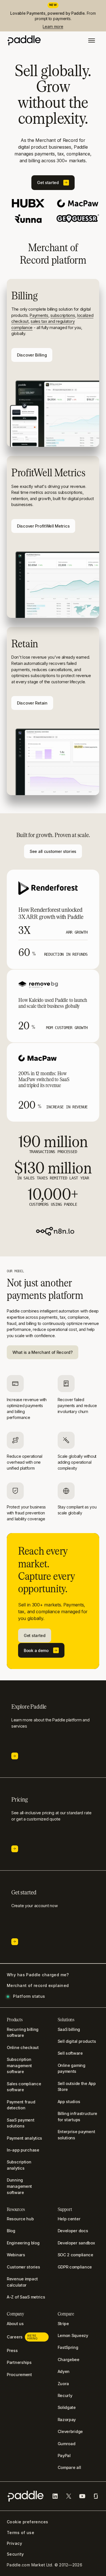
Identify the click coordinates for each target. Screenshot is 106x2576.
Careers (22, 2337)
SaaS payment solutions (21, 2123)
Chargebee (69, 2360)
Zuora (63, 2384)
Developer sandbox (76, 2243)
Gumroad (67, 2444)
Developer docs (73, 2231)
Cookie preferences (28, 2522)
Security (15, 2554)
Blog (11, 2231)
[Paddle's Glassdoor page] (96, 2496)
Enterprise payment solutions (76, 2135)
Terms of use (20, 2533)
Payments (39, 315)
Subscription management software (19, 2065)
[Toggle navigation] (92, 41)
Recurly (65, 2395)
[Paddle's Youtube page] (82, 2496)
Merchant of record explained (38, 1986)
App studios (69, 2102)
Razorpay (67, 2420)
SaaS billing (69, 2029)
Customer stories (23, 2267)
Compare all (69, 2467)
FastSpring (68, 2347)
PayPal (64, 2456)
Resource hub (20, 2219)
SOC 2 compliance (75, 2255)
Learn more (53, 26)
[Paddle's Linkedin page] (55, 2496)
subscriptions (63, 315)
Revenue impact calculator (22, 2282)
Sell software (70, 2053)
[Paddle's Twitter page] (69, 2496)
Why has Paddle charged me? (38, 1975)
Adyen (64, 2371)
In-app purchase (23, 2150)
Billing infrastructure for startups (78, 2117)
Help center (69, 2219)
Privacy (14, 2543)
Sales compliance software (24, 2087)
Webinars (16, 2255)
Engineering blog (23, 2243)
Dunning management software (19, 2186)
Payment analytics (24, 2138)
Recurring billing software (23, 2032)
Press (12, 2350)
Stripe (63, 2324)
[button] (53, 183)
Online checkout (23, 2047)
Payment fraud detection (21, 2105)
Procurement (19, 2375)
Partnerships (19, 2362)
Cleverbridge (70, 2431)
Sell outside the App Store (77, 2087)
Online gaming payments (72, 2068)
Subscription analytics (19, 2165)
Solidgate (67, 2407)
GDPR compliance (75, 2267)
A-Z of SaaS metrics (26, 2297)
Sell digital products (77, 2041)
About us (15, 2324)
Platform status (29, 1996)
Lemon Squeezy (73, 2335)
